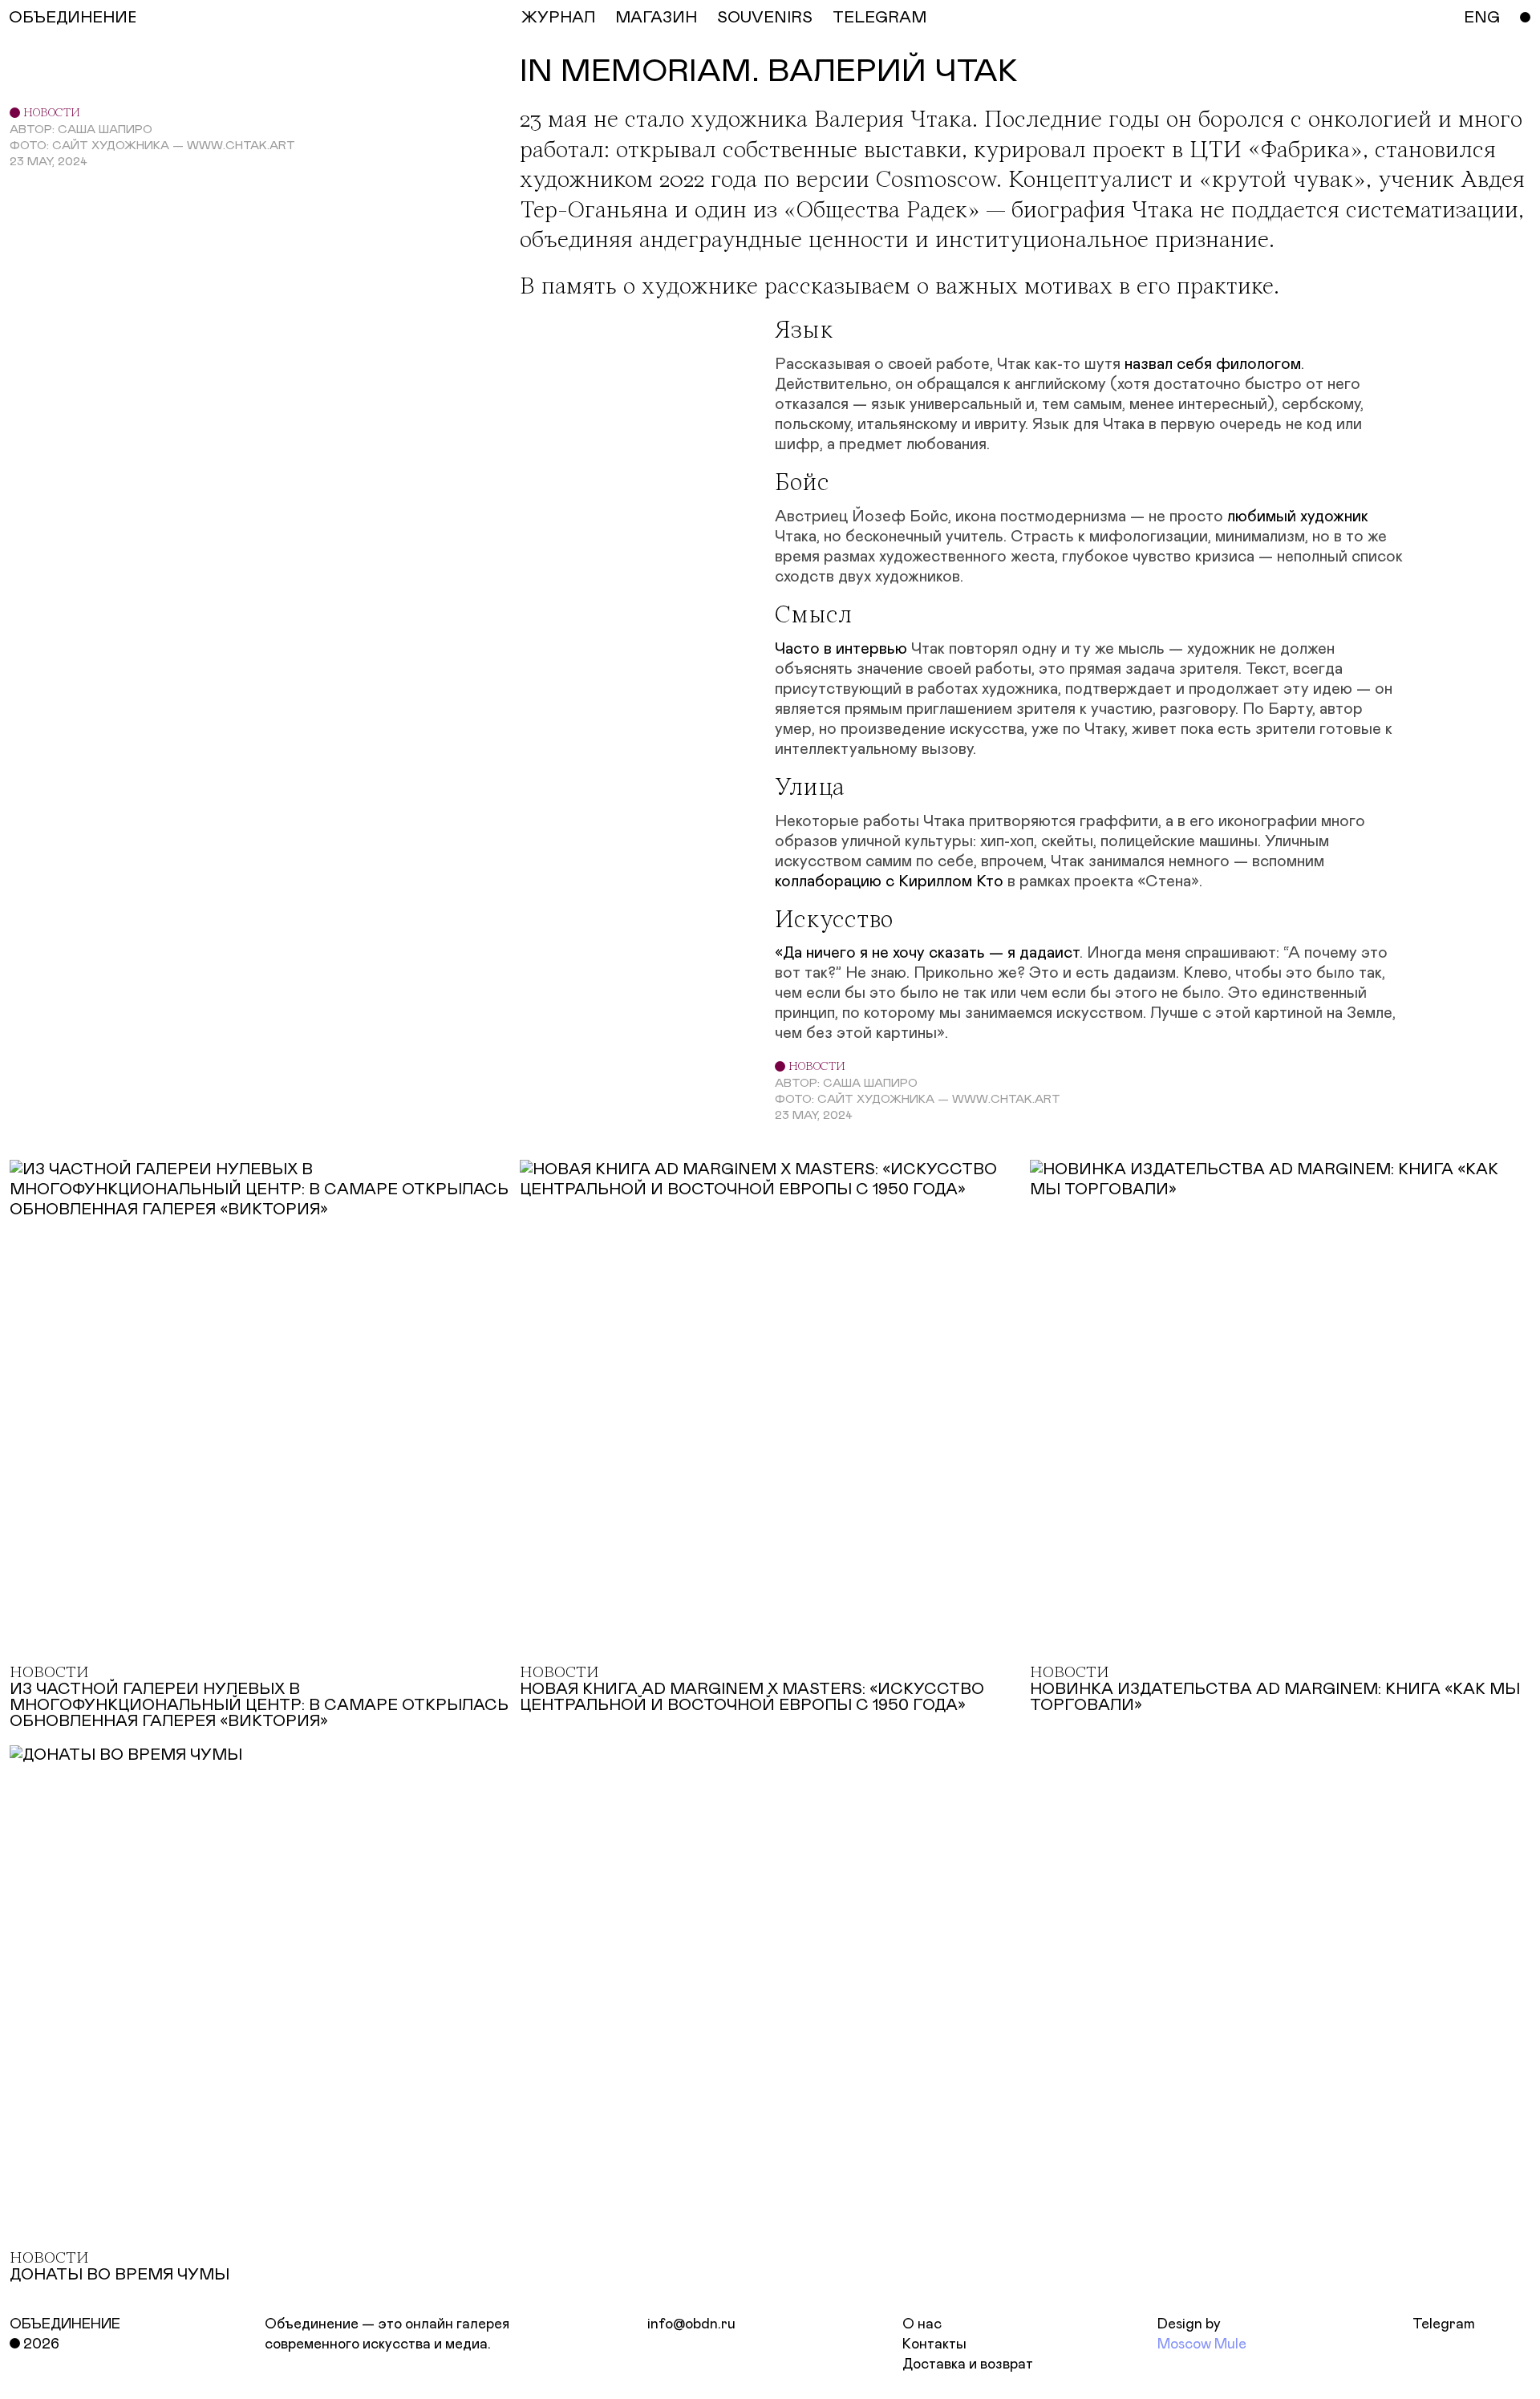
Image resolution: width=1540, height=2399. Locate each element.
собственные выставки (842, 151)
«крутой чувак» (1283, 181)
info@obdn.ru (691, 2324)
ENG (1482, 18)
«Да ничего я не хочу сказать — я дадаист (927, 953)
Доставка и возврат (968, 2365)
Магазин (656, 18)
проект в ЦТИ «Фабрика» (1228, 151)
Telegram (1444, 2324)
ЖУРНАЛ (558, 18)
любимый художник (1298, 517)
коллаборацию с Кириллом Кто (889, 881)
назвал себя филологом (1213, 364)
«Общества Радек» (882, 211)
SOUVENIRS (765, 18)
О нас (922, 2324)
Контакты (934, 2344)
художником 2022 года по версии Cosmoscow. (761, 181)
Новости (50, 113)
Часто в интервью (841, 649)
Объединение (65, 2324)
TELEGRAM (879, 18)
